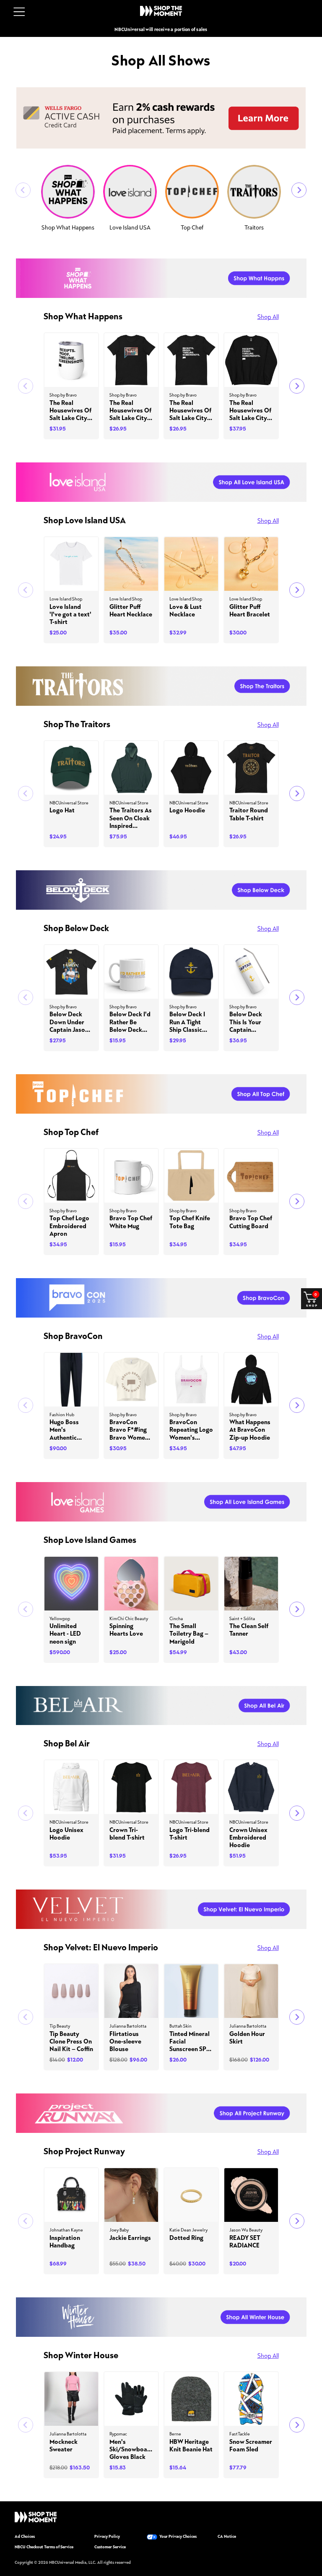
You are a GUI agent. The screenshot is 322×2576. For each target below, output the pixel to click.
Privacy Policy (107, 2537)
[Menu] (19, 12)
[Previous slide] (23, 190)
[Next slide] (299, 190)
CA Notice (227, 2537)
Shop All (268, 317)
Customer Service (110, 2547)
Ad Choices (25, 2537)
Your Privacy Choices (178, 2537)
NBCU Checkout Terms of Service (44, 2547)
